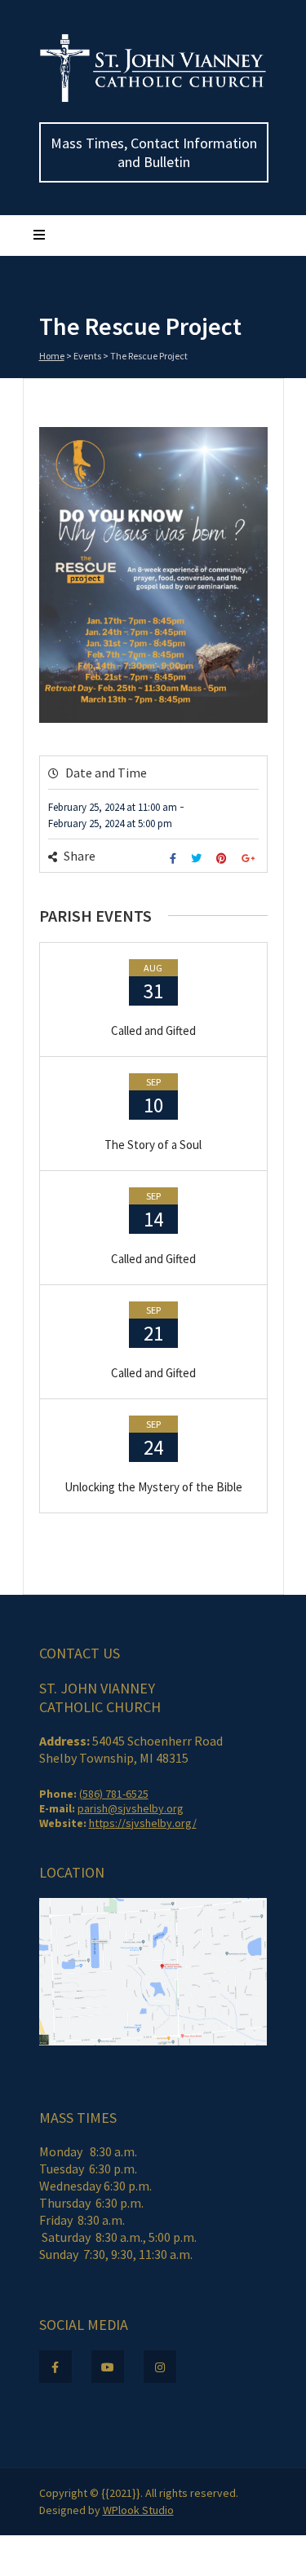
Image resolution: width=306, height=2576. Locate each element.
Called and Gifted (153, 1030)
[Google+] (250, 859)
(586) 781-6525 (114, 1794)
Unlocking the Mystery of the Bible (153, 1487)
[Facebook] (175, 859)
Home (52, 356)
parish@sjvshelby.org (131, 1808)
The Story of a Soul (153, 1145)
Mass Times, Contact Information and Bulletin (154, 152)
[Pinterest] (224, 859)
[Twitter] (198, 859)
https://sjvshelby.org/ (143, 1823)
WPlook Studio (138, 2510)
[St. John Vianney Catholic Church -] (153, 99)
